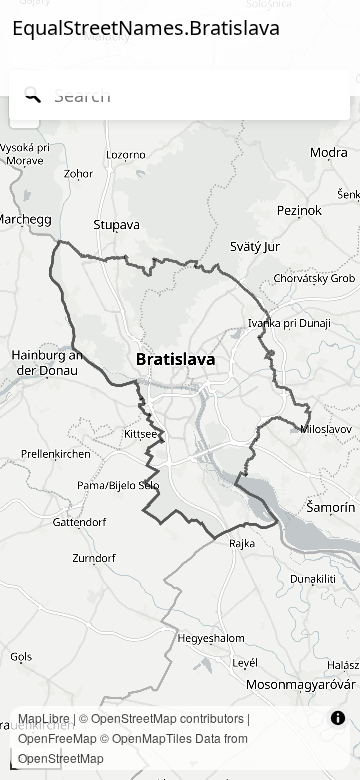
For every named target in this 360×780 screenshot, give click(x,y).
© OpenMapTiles (146, 737)
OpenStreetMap (134, 717)
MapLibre (44, 717)
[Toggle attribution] (338, 718)
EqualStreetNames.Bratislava (146, 27)
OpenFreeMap (57, 737)
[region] (180, 390)
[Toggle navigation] (40, 68)
